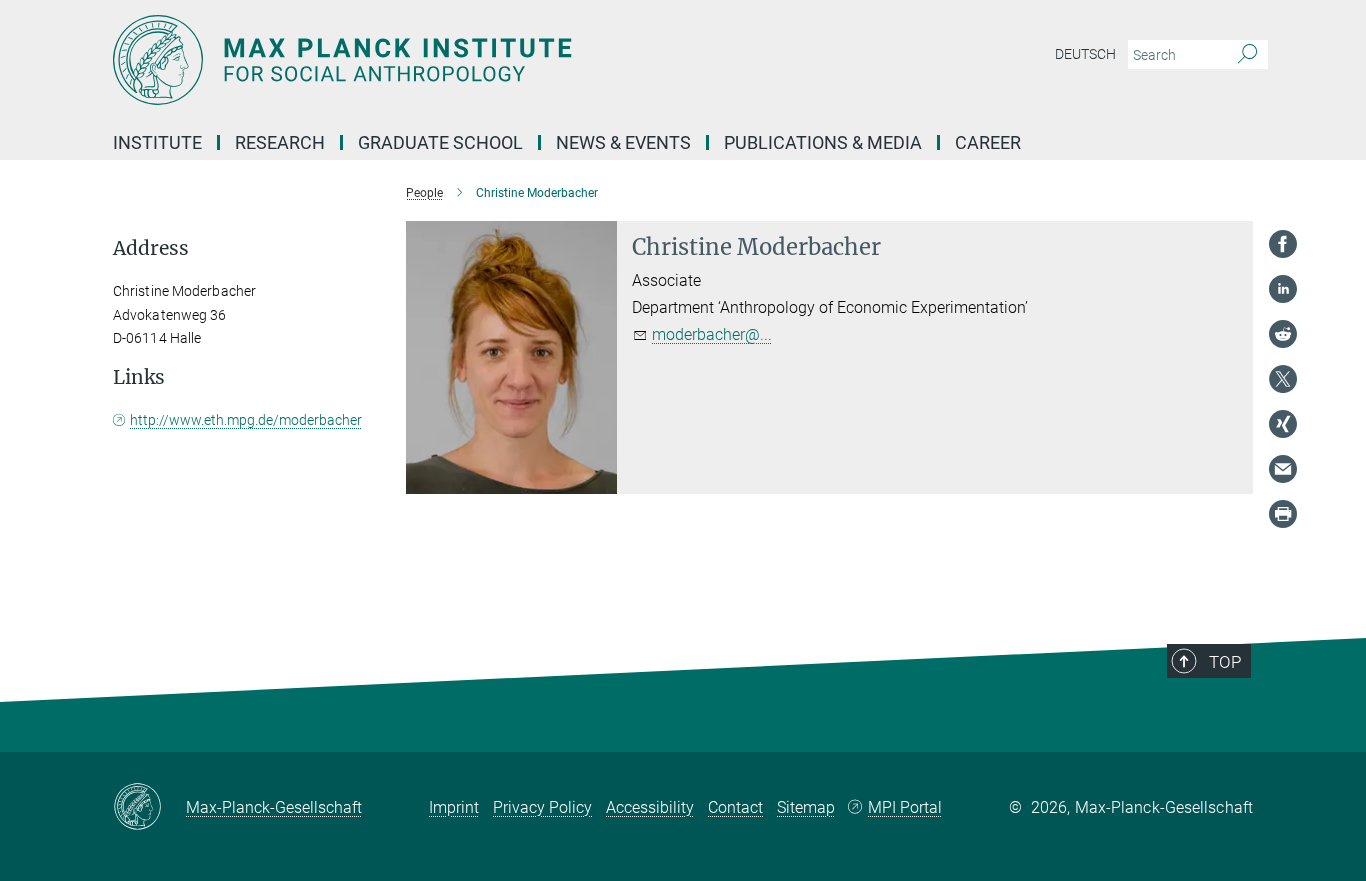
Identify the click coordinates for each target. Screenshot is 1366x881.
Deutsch (1085, 54)
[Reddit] (1283, 334)
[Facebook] (1283, 244)
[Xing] (1283, 424)
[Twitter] (1283, 379)
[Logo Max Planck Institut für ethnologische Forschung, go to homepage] (488, 60)
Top (1225, 662)
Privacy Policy (542, 807)
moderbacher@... (712, 334)
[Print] (1283, 514)
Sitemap (806, 807)
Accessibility (650, 807)
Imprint (454, 807)
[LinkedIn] (1283, 289)
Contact (735, 807)
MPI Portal (905, 807)
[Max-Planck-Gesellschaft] (149, 808)
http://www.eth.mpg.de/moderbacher (246, 420)
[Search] (1247, 55)
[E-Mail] (1283, 469)
